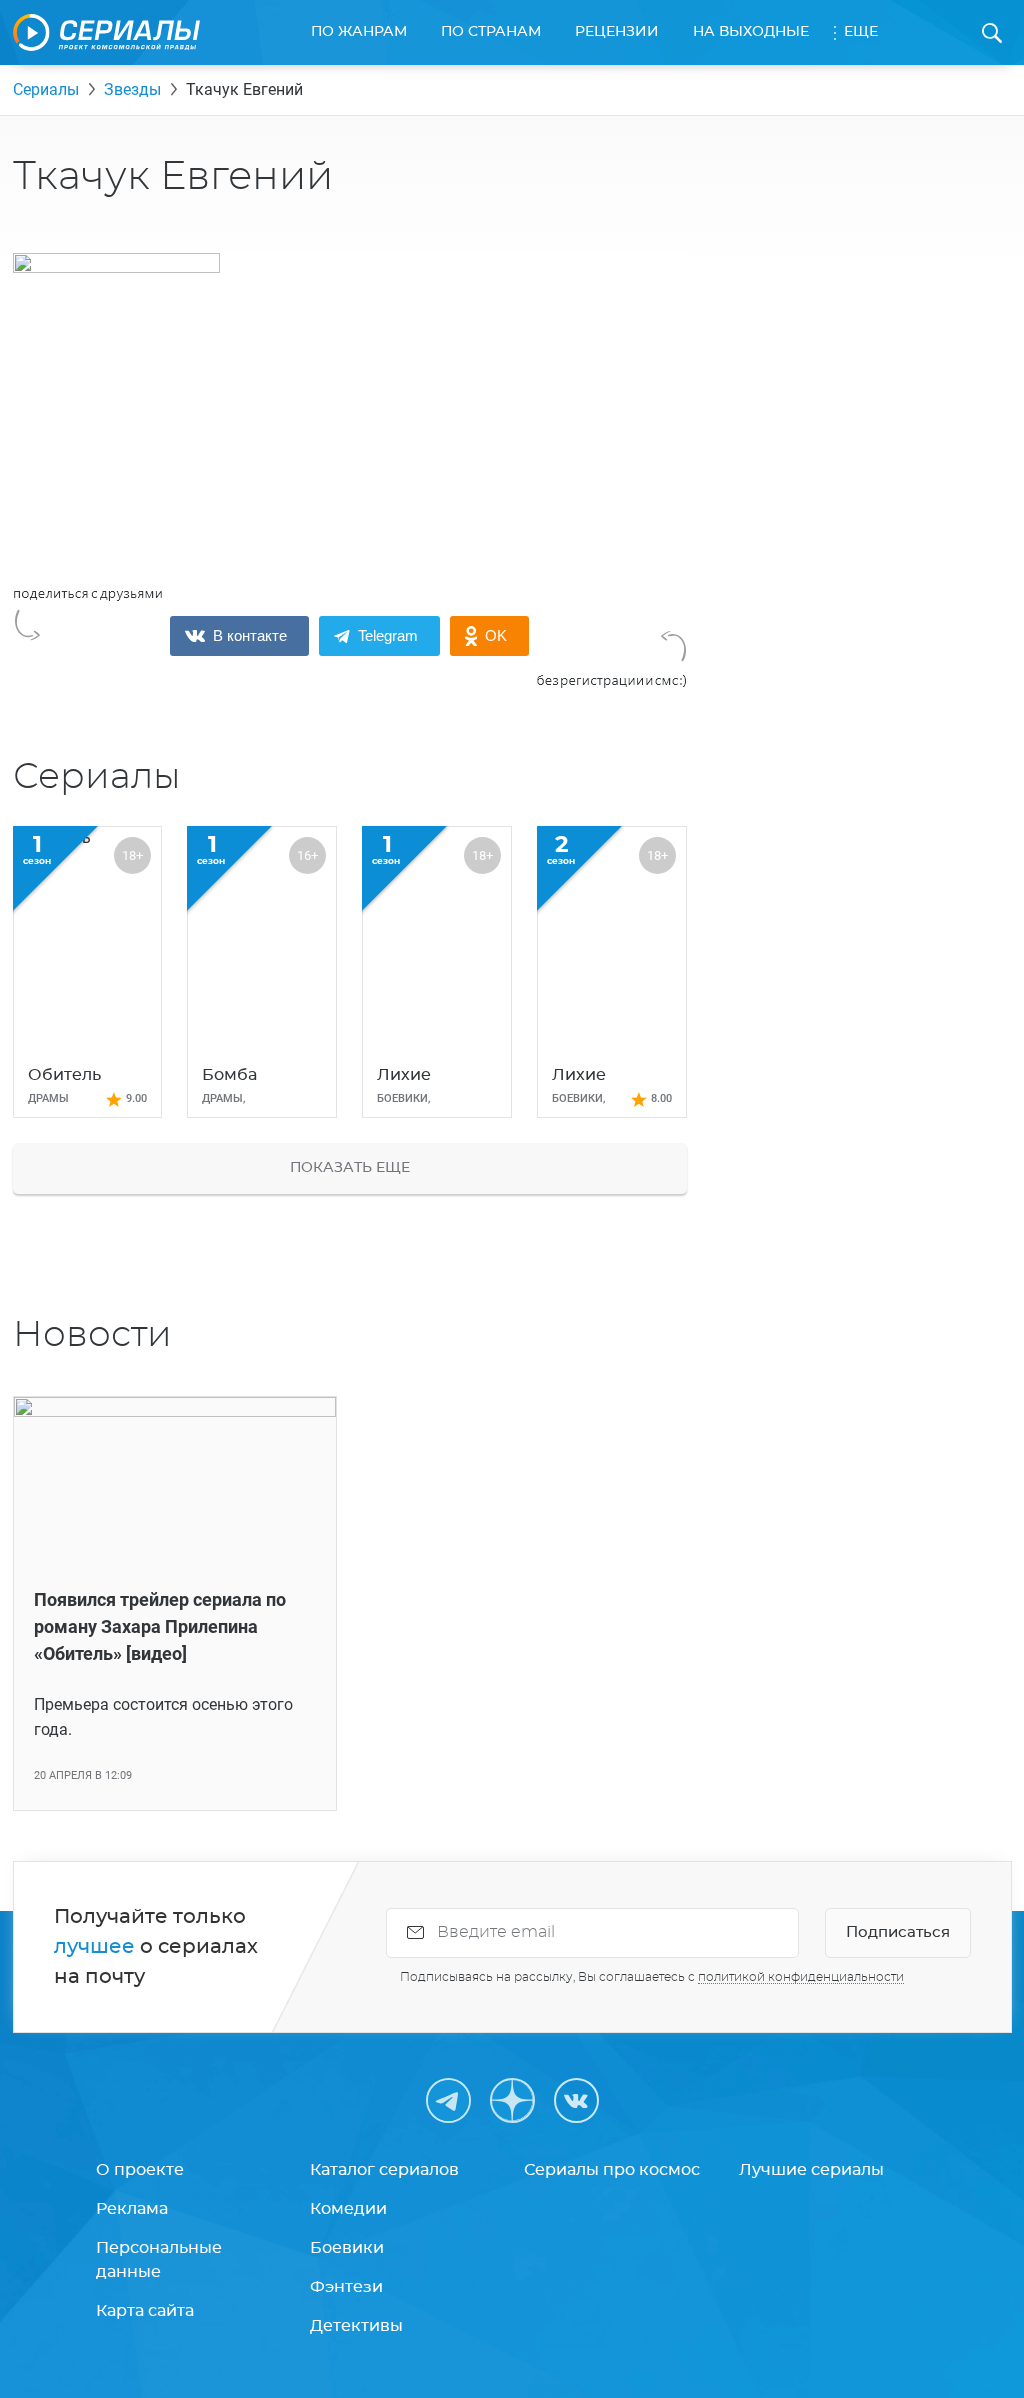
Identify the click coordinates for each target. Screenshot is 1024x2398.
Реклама (132, 2209)
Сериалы (46, 89)
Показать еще (350, 1168)
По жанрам (359, 32)
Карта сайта (145, 2311)
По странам (491, 32)
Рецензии (617, 32)
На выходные (751, 32)
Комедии (348, 2209)
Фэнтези (346, 2287)
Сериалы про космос (612, 2170)
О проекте (140, 2170)
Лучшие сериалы (811, 2170)
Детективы (356, 2326)
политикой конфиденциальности (801, 1977)
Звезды (132, 89)
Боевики (347, 2248)
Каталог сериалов (384, 2170)
